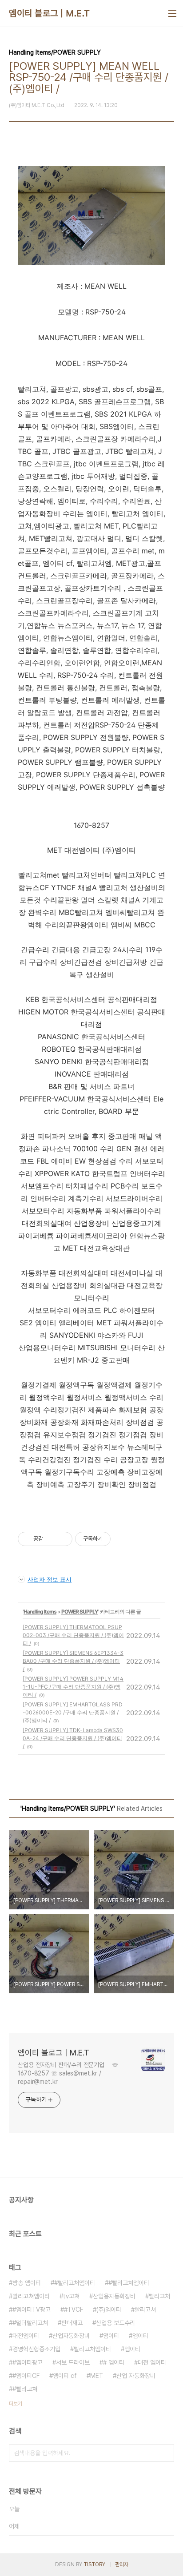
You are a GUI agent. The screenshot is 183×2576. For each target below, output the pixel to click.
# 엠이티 (114, 2362)
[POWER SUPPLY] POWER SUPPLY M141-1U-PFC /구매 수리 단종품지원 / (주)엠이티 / (73, 1687)
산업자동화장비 (71, 2336)
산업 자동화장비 (136, 2376)
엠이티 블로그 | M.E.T (50, 13)
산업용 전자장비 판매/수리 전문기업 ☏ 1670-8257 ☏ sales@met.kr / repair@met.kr (68, 2073)
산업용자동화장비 (114, 2296)
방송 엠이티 (27, 2283)
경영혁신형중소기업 (36, 2349)
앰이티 (111, 2336)
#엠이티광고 (28, 2362)
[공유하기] (51, 1539)
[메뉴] (172, 13)
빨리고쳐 (145, 2310)
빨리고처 (159, 2296)
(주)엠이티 (109, 2310)
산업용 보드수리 (115, 2323)
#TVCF (74, 2310)
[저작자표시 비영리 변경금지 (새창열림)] (123, 1539)
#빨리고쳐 (25, 2389)
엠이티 (140, 2336)
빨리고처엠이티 (92, 2349)
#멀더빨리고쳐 (30, 2323)
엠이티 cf (65, 2376)
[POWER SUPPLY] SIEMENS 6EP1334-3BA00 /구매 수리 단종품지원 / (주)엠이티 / (73, 1661)
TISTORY (94, 2564)
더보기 (16, 2404)
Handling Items (40, 1612)
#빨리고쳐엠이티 (129, 2283)
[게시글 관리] (62, 1539)
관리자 (122, 2564)
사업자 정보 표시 (50, 1579)
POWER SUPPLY (80, 1612)
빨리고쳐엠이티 (31, 2296)
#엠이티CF (26, 2376)
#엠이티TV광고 (32, 2310)
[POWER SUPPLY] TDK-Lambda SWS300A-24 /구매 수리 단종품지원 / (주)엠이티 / (73, 1738)
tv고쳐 (71, 2296)
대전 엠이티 (152, 2362)
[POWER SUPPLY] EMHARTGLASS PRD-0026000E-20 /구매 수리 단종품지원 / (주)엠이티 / (73, 1712)
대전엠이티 (26, 2336)
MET (97, 2376)
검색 (165, 2453)
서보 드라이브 (73, 2362)
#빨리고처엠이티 (75, 2283)
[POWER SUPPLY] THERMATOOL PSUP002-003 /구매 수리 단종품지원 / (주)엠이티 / (73, 1635)
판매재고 (72, 2323)
